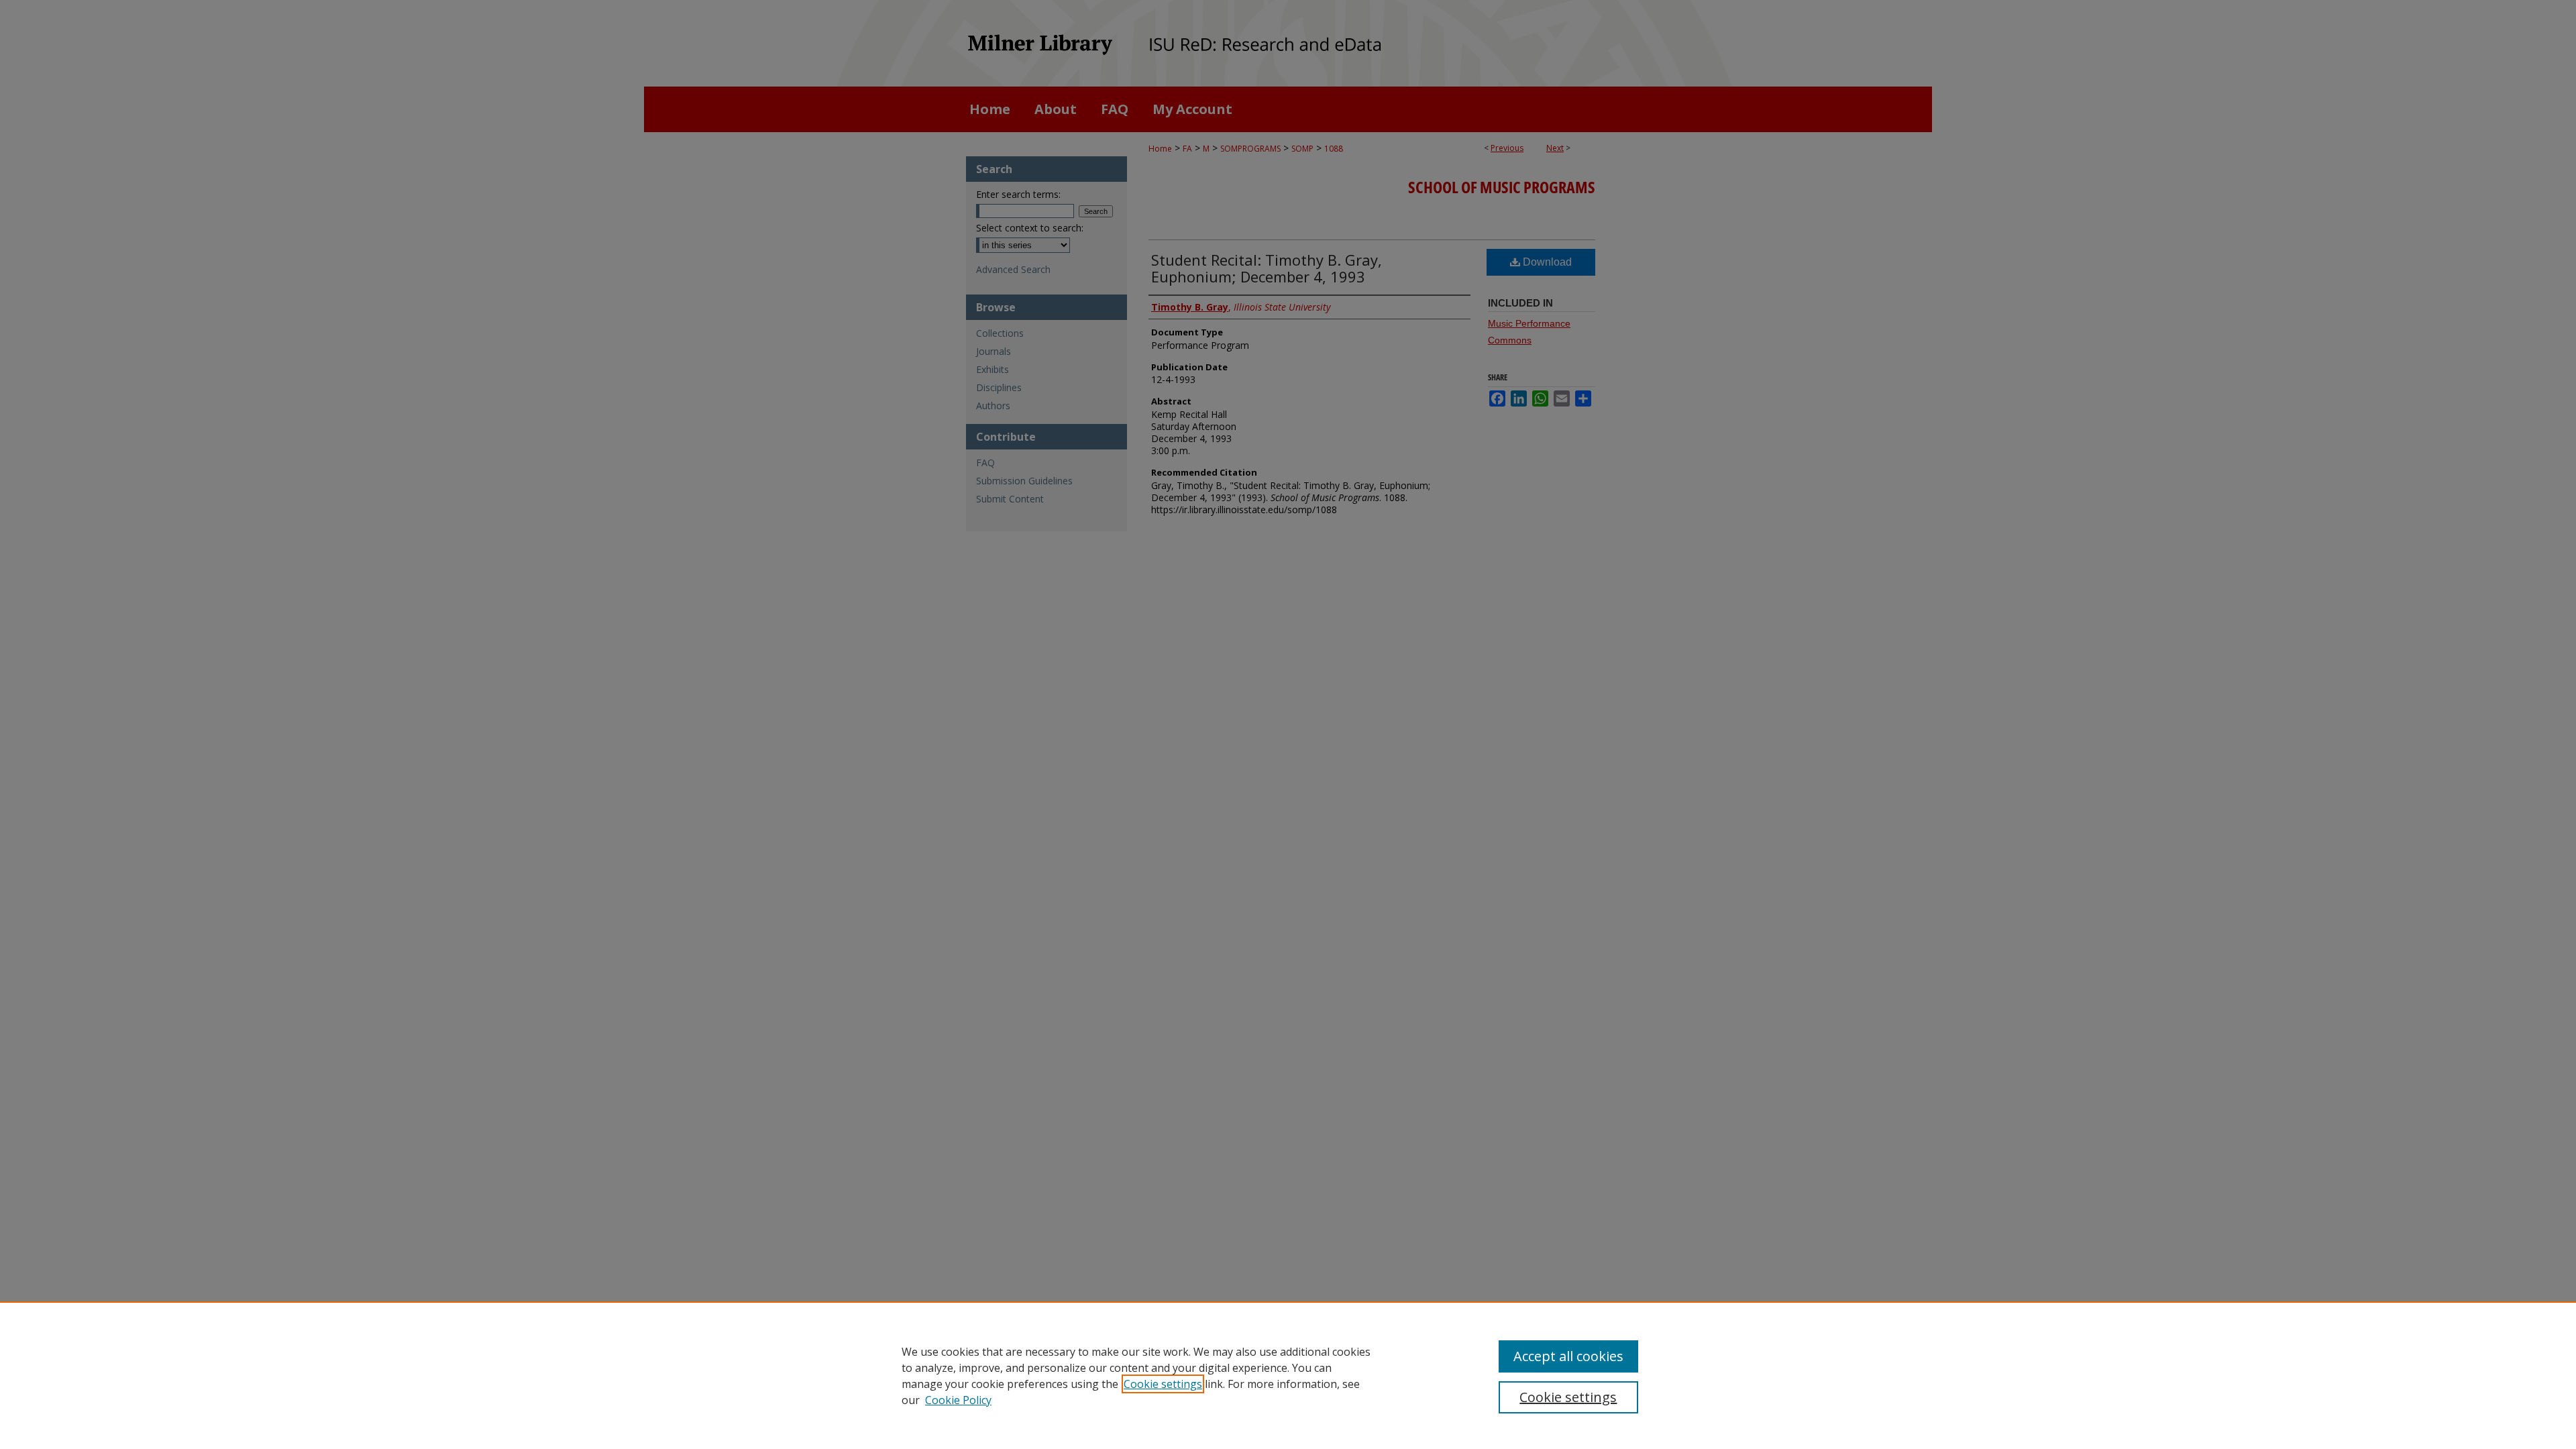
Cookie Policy (958, 1400)
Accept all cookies (1568, 1356)
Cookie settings (1163, 1384)
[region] (1288, 1375)
